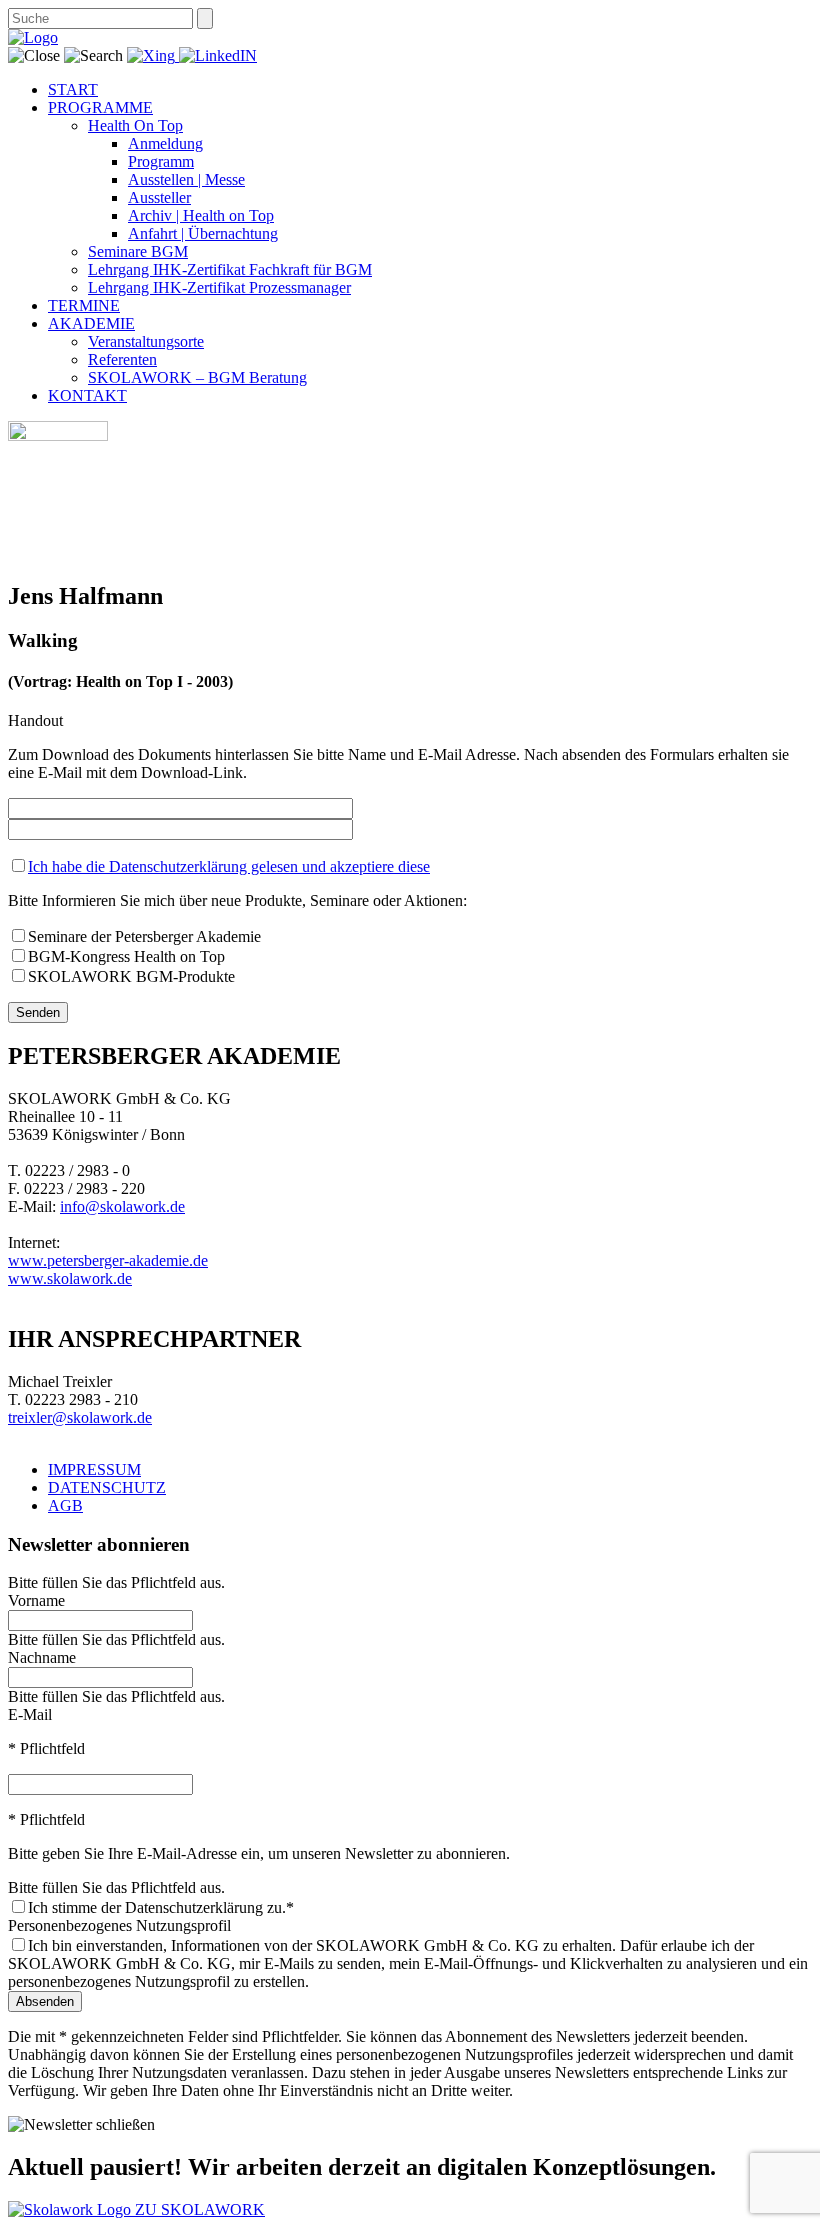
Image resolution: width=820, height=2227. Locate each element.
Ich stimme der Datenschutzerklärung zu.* (161, 1907)
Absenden (45, 2001)
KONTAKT (87, 395)
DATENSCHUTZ (107, 1487)
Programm (161, 161)
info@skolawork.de (122, 1206)
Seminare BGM (138, 251)
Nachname (42, 1657)
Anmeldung (165, 143)
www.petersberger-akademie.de (108, 1260)
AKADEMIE (91, 323)
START (73, 89)
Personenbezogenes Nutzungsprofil (119, 1925)
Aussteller (159, 197)
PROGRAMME (100, 107)
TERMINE (84, 305)
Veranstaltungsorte (146, 341)
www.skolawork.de (70, 1278)
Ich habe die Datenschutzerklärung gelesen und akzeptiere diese (229, 866)
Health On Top (135, 125)
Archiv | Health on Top (201, 215)
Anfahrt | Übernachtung (203, 233)
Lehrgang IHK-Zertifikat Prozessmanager (219, 287)
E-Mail (30, 1714)
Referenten (122, 359)
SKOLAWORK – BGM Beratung (197, 377)
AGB (65, 1505)
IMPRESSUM (94, 1469)
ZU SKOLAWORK (200, 2209)
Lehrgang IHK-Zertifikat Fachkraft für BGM (230, 269)
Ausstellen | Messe (186, 179)
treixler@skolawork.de (80, 1417)
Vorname (36, 1600)
